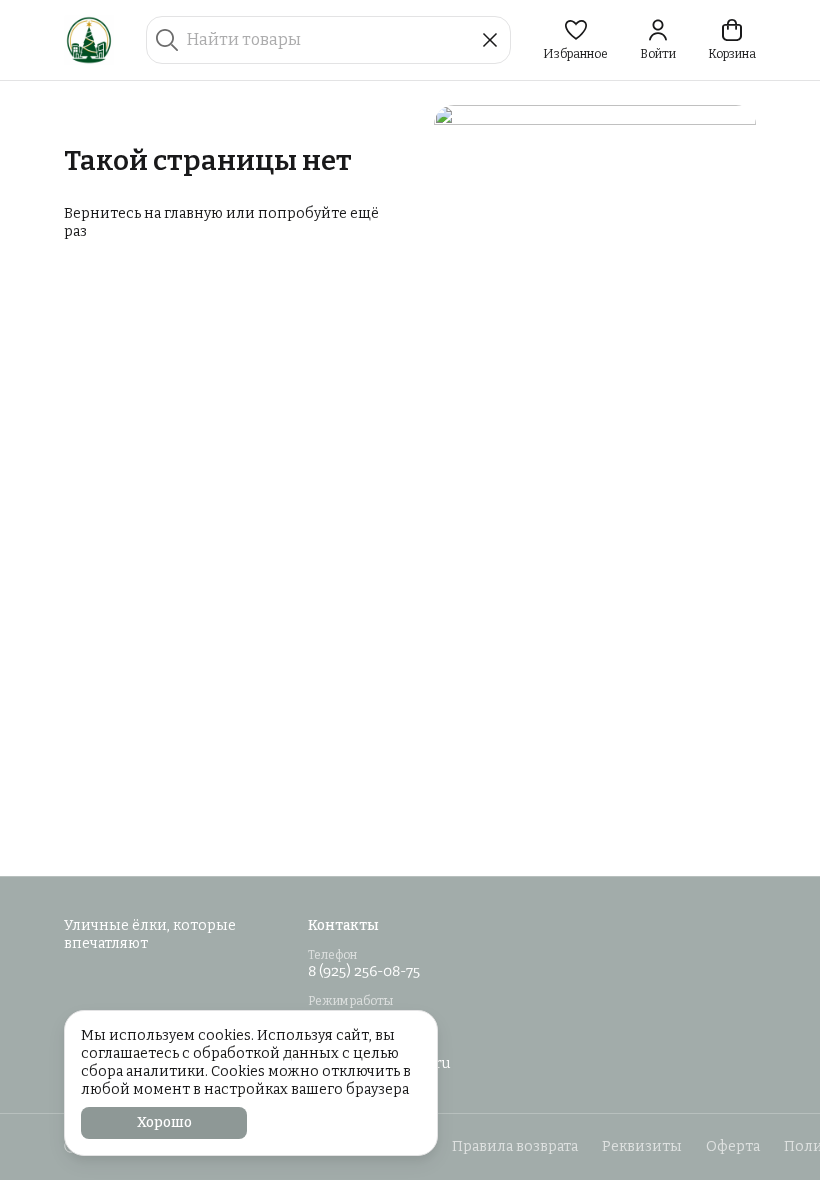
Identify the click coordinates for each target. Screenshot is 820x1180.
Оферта (733, 1146)
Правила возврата (515, 1146)
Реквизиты (642, 1146)
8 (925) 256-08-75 (364, 971)
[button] (575, 40)
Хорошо (164, 1122)
